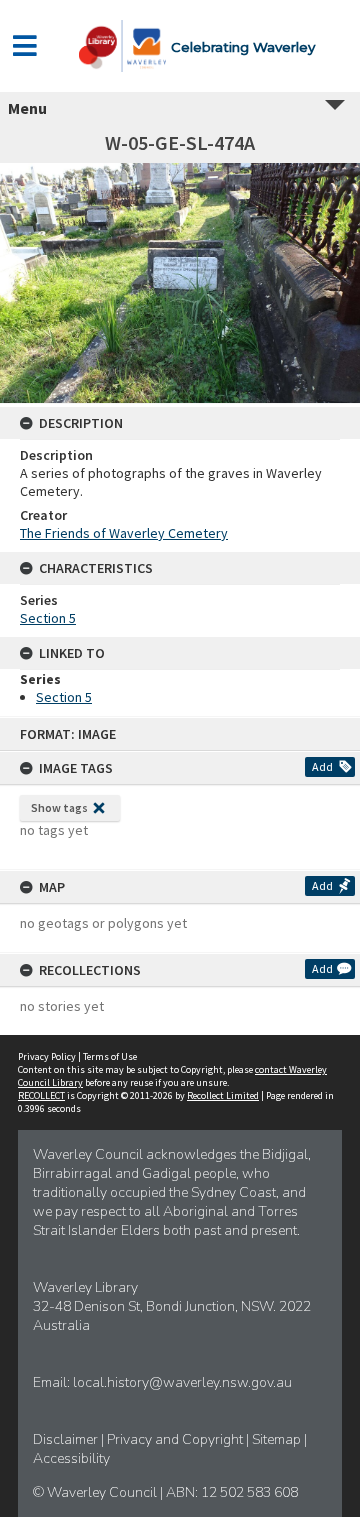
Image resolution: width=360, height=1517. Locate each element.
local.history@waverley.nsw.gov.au (182, 1382)
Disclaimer (67, 1439)
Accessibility (71, 1458)
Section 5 (48, 618)
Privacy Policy (47, 1056)
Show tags (59, 807)
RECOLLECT (41, 1095)
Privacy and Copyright (176, 1439)
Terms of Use (110, 1056)
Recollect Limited (223, 1095)
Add (322, 766)
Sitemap (278, 1439)
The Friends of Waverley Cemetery (124, 533)
